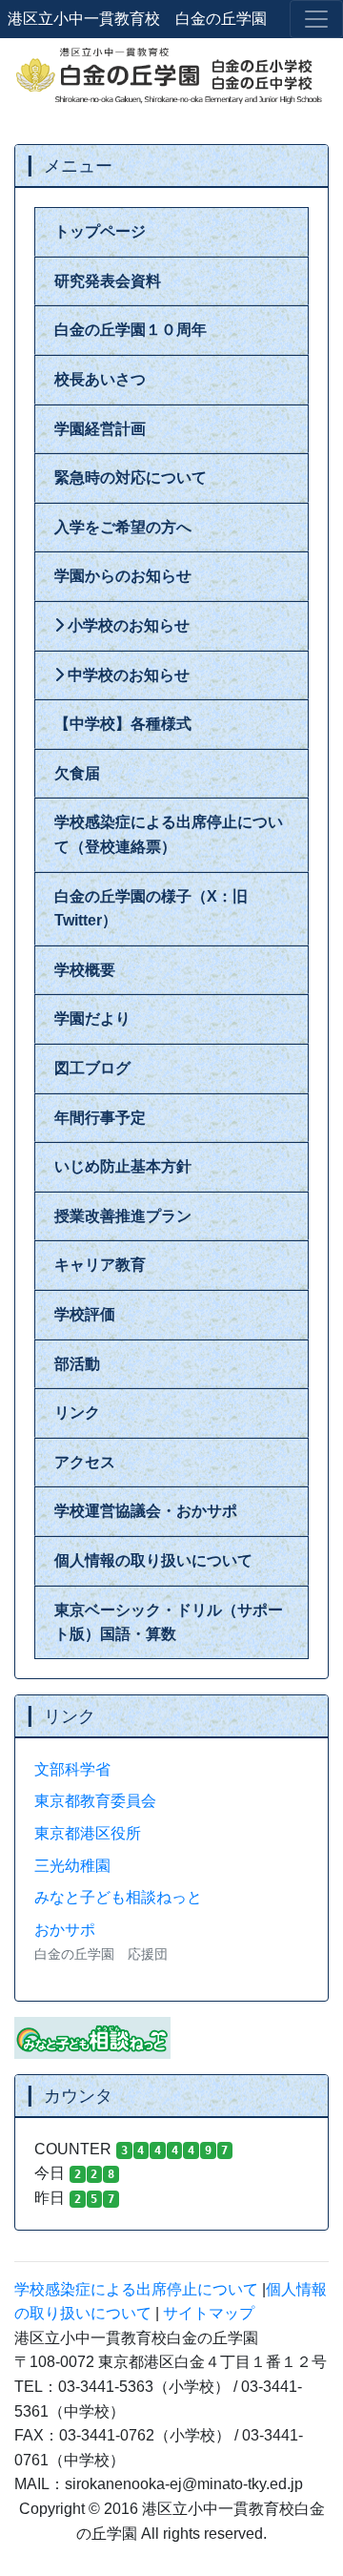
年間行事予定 (100, 1118)
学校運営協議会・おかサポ (146, 1511)
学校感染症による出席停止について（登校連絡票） (169, 834)
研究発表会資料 (108, 281)
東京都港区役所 (88, 1833)
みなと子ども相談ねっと (118, 1897)
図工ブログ (92, 1068)
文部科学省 (72, 1769)
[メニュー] (316, 19)
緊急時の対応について (131, 478)
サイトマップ (209, 2313)
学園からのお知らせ (123, 576)
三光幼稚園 (72, 1866)
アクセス (85, 1462)
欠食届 (77, 773)
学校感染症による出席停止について (136, 2289)
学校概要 (85, 970)
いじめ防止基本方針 (123, 1166)
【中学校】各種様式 (123, 724)
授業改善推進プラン (123, 1216)
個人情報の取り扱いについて (153, 1560)
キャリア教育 (100, 1265)
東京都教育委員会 (95, 1801)
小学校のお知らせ (127, 625)
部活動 (77, 1364)
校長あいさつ (100, 379)
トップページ (100, 231)
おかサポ (65, 1930)
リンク (77, 1413)
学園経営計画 (100, 429)
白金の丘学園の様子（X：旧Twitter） (151, 909)
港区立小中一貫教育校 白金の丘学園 (137, 19)
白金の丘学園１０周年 (131, 330)
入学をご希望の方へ (123, 527)
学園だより (92, 1018)
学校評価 (85, 1314)
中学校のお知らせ (127, 675)
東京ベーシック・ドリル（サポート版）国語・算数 (169, 1622)
